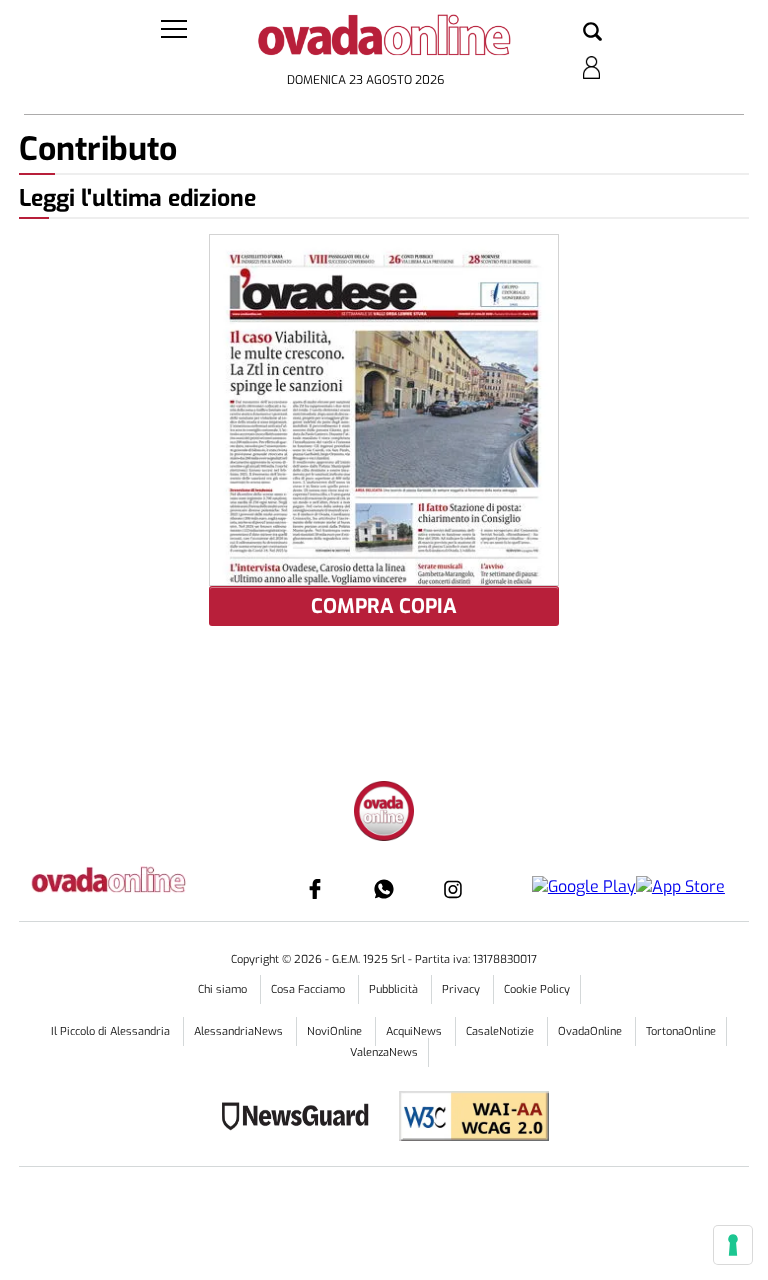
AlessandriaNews (240, 1031)
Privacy (462, 989)
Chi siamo (224, 989)
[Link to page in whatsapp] (384, 889)
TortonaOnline (681, 1031)
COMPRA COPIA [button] (384, 606)
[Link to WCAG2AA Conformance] (466, 1118)
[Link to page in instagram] (453, 889)
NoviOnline (336, 1031)
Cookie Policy (537, 989)
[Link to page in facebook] (315, 889)
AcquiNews (415, 1031)
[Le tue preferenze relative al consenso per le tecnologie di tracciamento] (733, 1245)
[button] (592, 33)
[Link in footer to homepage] (384, 813)
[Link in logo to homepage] (384, 40)
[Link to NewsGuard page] (301, 1118)
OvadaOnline (591, 1031)
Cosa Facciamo (309, 989)
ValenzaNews (384, 1052)
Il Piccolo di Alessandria (112, 1031)
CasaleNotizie (501, 1031)
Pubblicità (395, 989)
